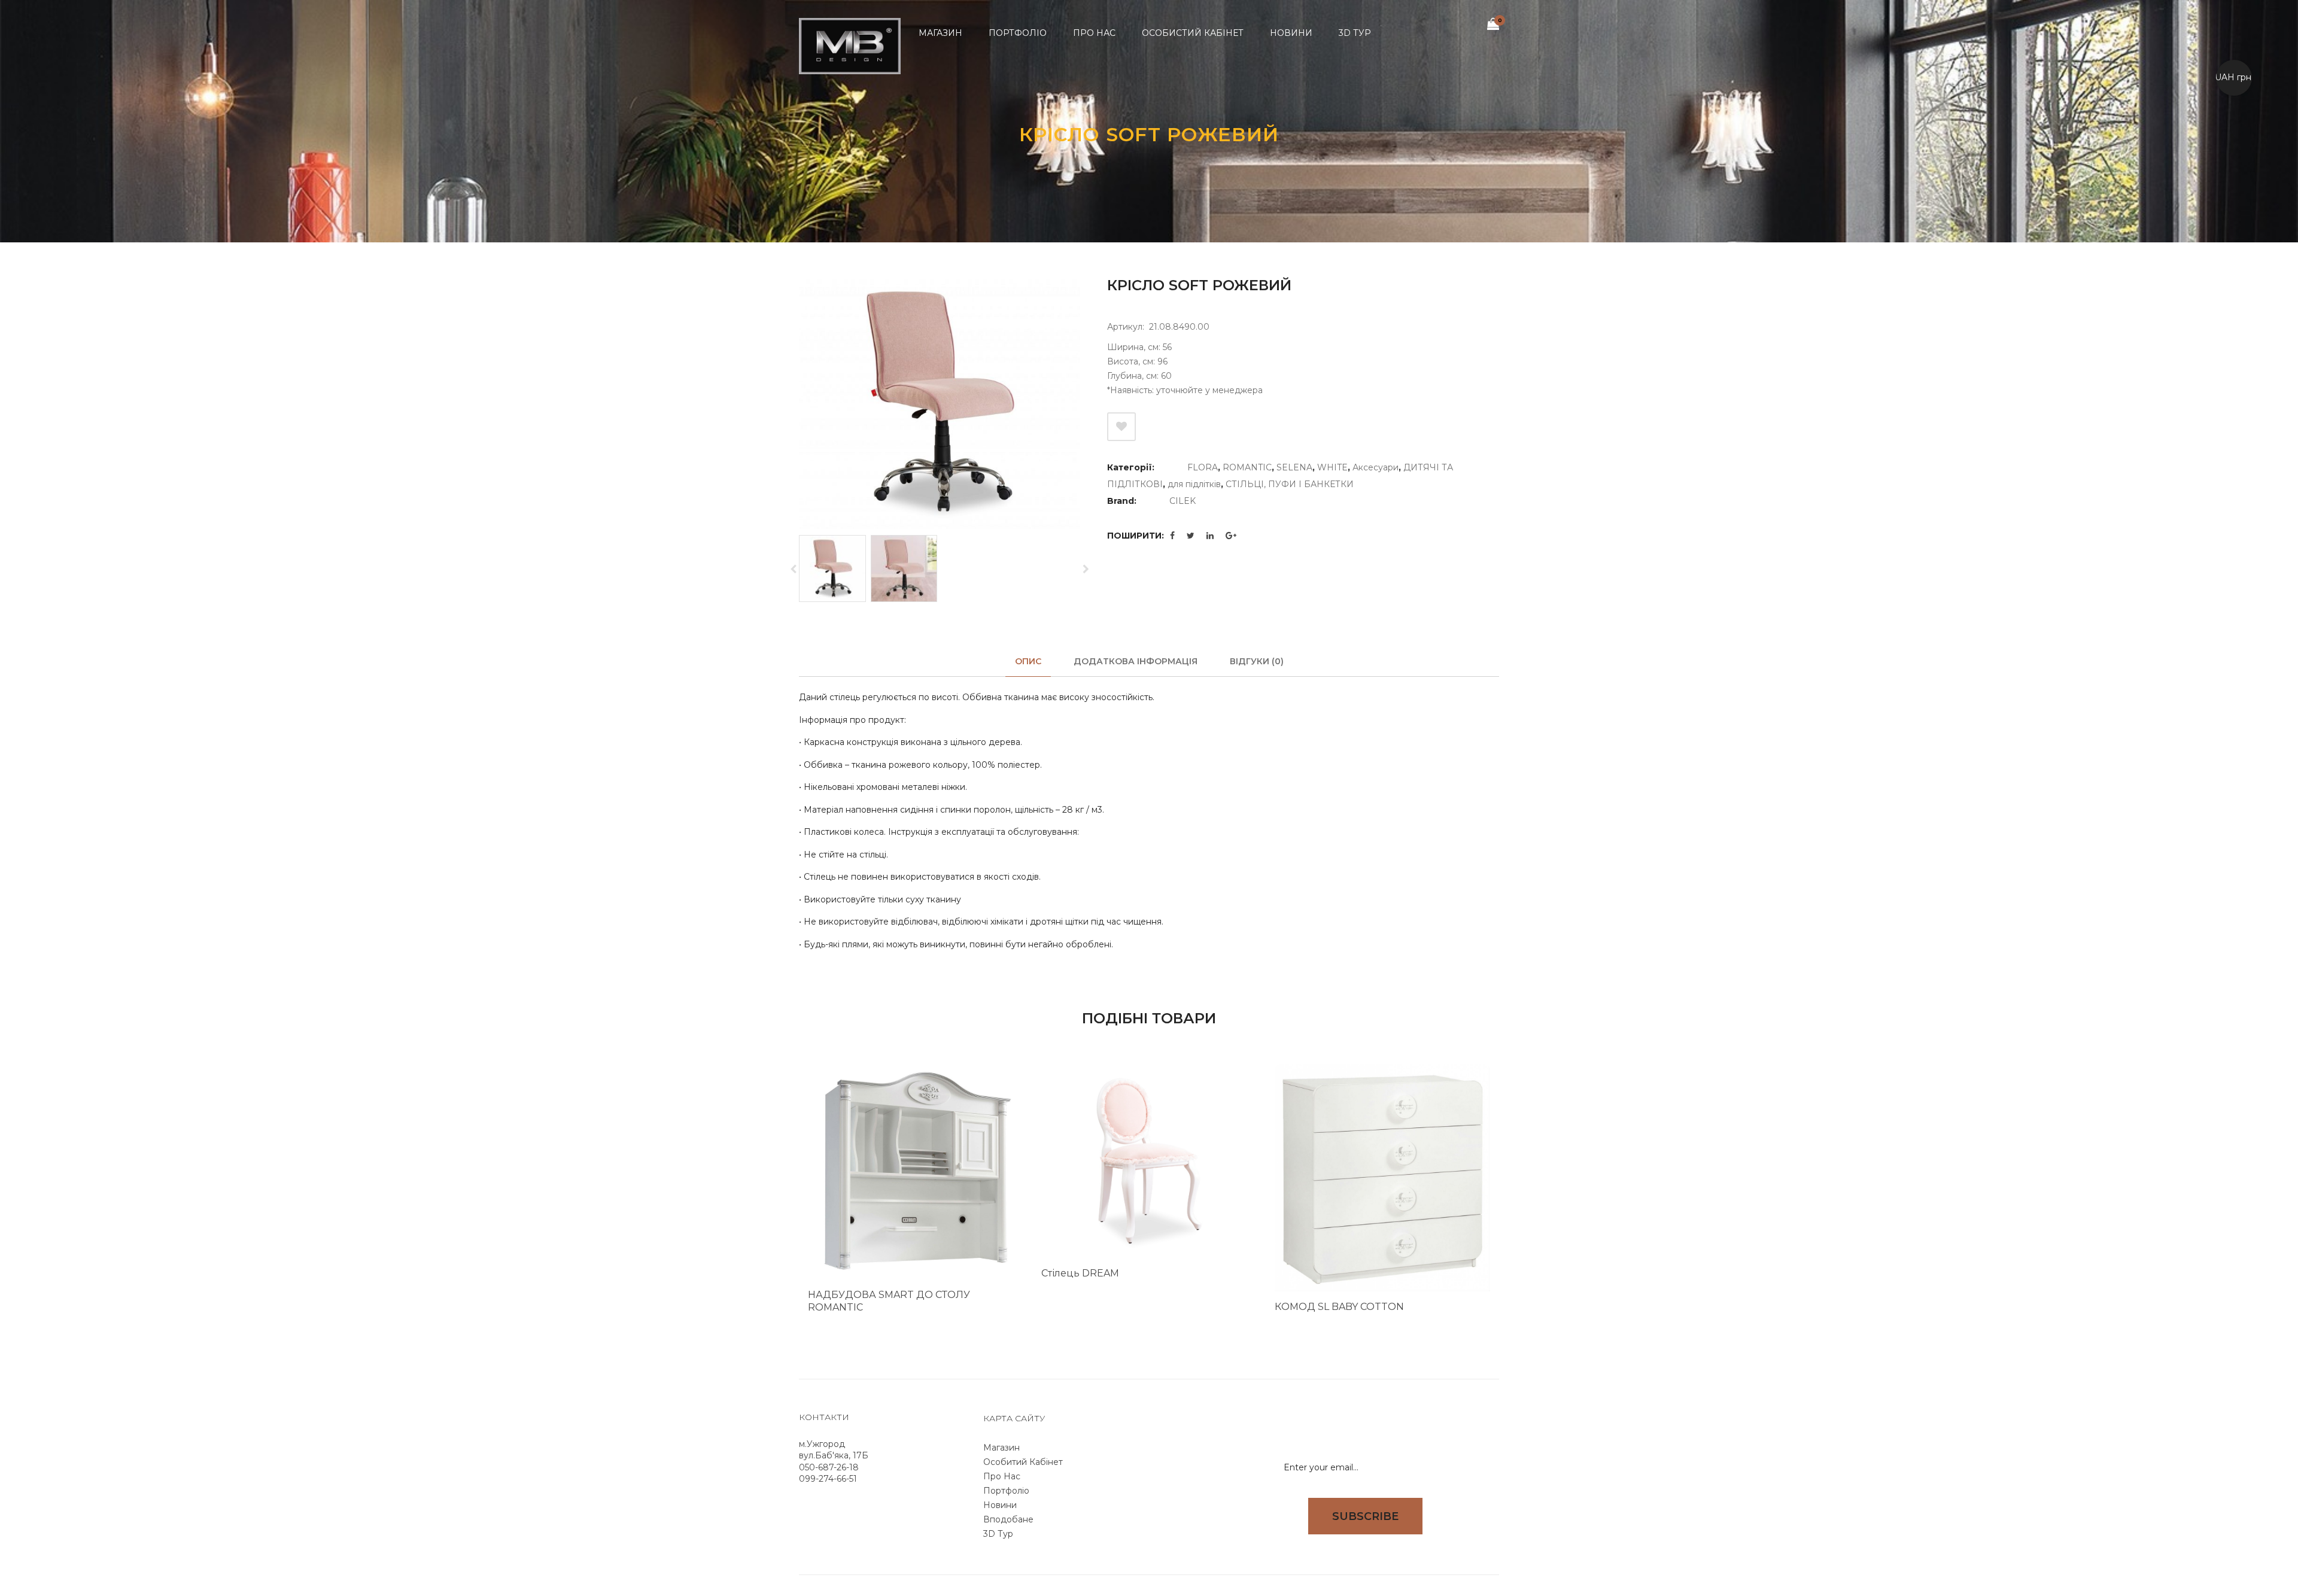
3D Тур (998, 1534)
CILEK (1183, 501)
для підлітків (1194, 484)
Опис (1028, 661)
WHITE (1332, 467)
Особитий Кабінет (1023, 1462)
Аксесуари (1376, 467)
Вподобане (1008, 1519)
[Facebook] (1172, 536)
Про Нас (1002, 1476)
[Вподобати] (1121, 427)
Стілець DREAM (1080, 1273)
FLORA (1203, 467)
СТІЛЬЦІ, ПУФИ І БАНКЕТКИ (1290, 484)
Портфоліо (1006, 1491)
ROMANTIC (1247, 467)
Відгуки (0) (1257, 661)
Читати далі (995, 1326)
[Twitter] (1191, 536)
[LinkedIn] (1210, 536)
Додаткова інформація (1136, 661)
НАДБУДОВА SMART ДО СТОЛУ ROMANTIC (889, 1301)
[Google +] (1231, 536)
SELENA (1294, 467)
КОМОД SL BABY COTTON (1339, 1307)
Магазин (1001, 1448)
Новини (1000, 1505)
